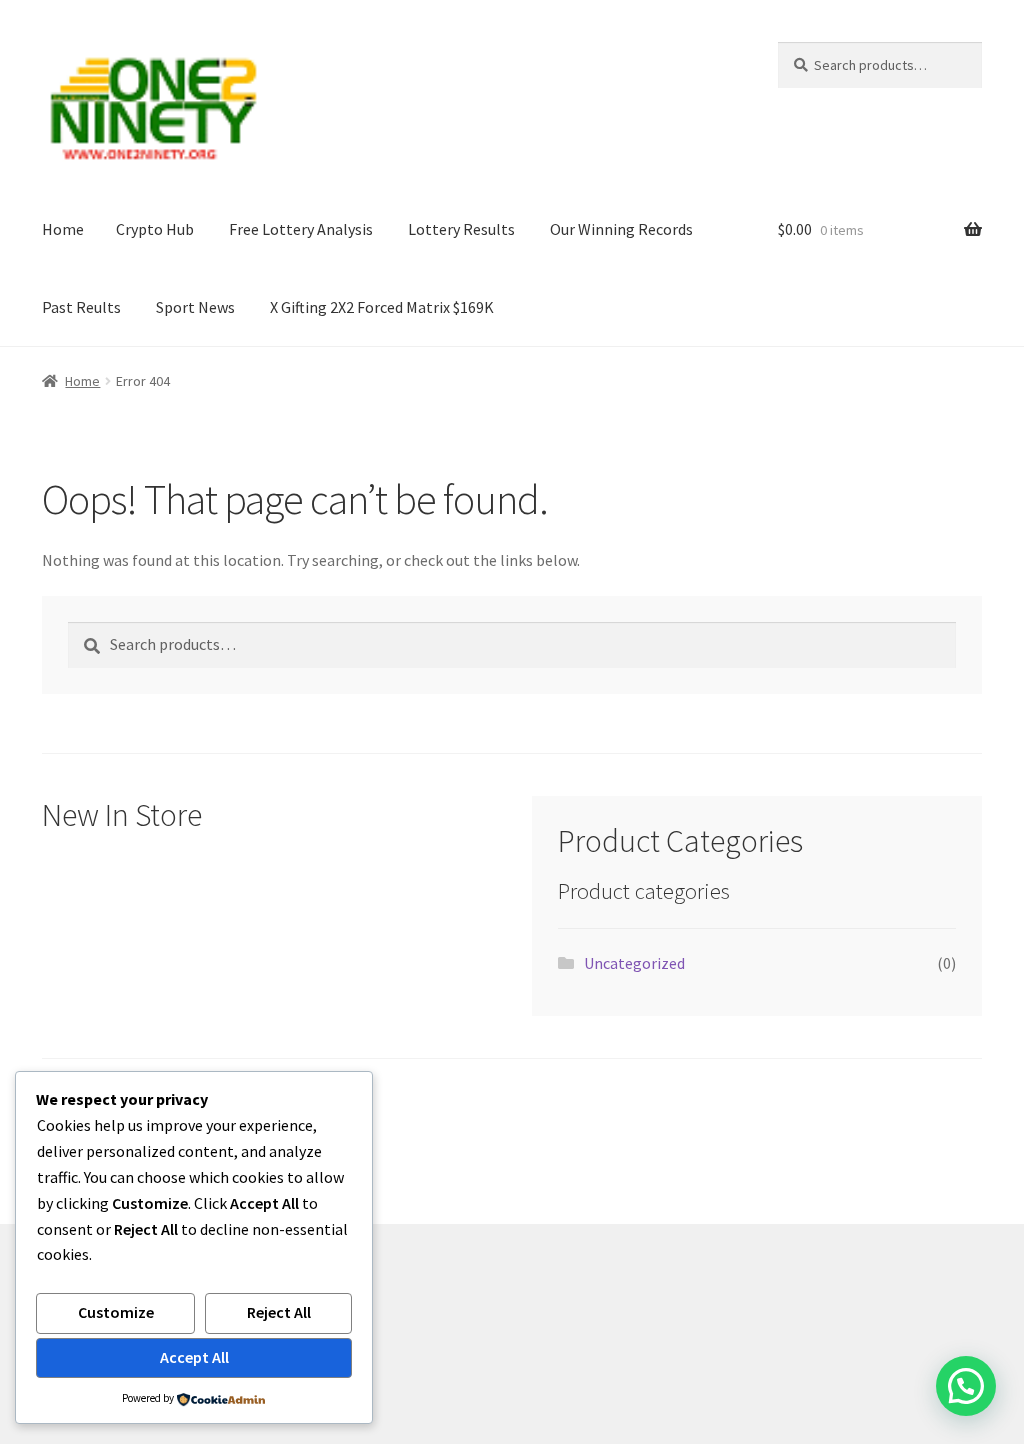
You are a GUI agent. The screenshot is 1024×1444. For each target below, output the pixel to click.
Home (63, 229)
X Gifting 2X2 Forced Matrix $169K (382, 307)
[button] (966, 1386)
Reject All (279, 1312)
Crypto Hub (155, 229)
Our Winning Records (621, 229)
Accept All (194, 1357)
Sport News (195, 307)
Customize (116, 1312)
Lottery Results (461, 229)
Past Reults (81, 307)
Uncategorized (634, 963)
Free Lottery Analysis (301, 229)
